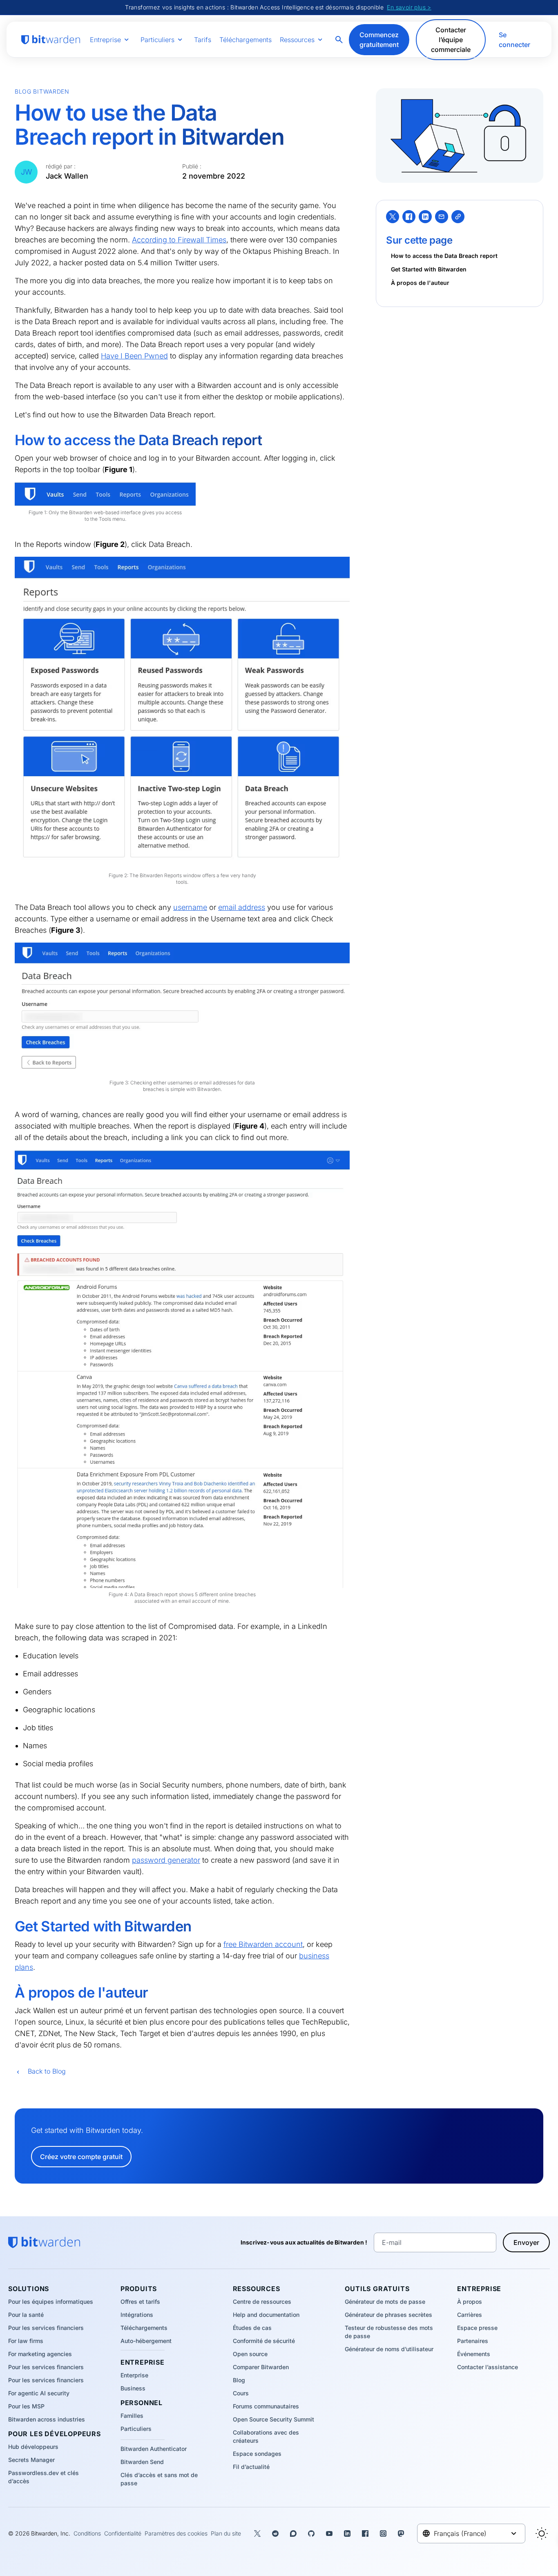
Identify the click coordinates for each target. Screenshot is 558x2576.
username (190, 907)
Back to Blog (47, 2071)
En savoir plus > (409, 7)
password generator (166, 1860)
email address (242, 907)
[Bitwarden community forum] (293, 2533)
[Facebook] (409, 217)
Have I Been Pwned (134, 356)
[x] (393, 217)
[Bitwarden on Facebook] (365, 2533)
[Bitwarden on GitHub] (311, 2533)
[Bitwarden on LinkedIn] (347, 2533)
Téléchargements (246, 40)
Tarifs (203, 40)
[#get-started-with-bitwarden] (9, 1926)
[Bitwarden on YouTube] (329, 2533)
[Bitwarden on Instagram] (383, 2533)
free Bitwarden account (263, 1944)
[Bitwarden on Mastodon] (401, 2533)
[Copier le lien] (458, 217)
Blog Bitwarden (42, 91)
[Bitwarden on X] (257, 2533)
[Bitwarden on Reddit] (275, 2533)
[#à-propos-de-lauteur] (9, 1993)
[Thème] (542, 2533)
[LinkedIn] (425, 217)
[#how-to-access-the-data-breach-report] (9, 440)
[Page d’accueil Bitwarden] (51, 40)
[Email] (442, 217)
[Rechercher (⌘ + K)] (340, 40)
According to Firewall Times (179, 240)
